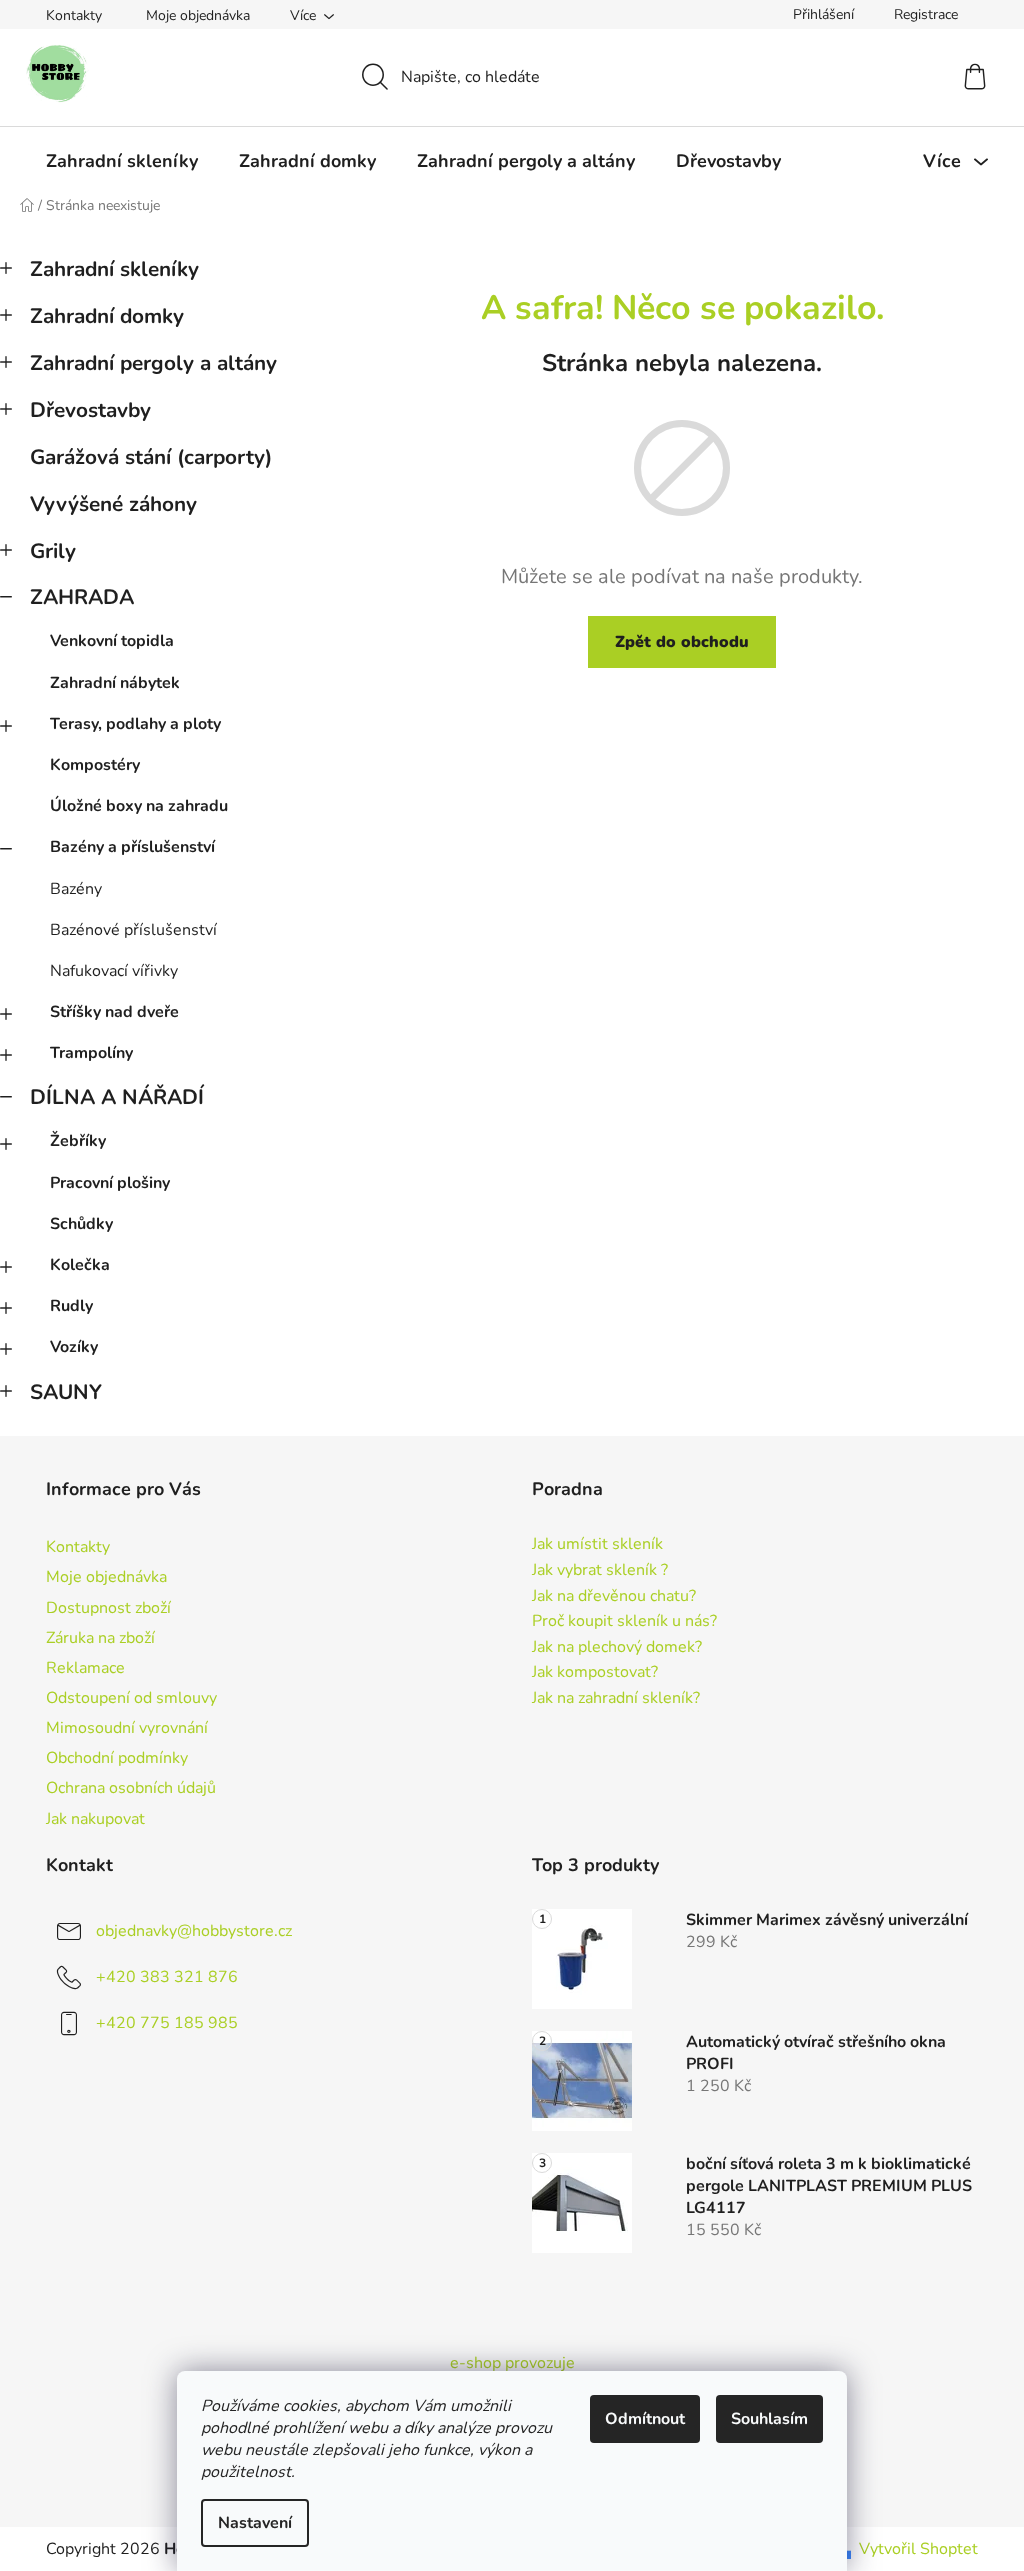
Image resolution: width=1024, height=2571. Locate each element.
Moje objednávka (198, 15)
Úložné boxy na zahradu (139, 806)
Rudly (71, 1306)
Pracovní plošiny (110, 1183)
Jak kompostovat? (595, 1673)
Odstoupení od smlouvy (131, 1698)
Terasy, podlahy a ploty (135, 724)
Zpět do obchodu (682, 642)
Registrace (926, 14)
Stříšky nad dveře (114, 1012)
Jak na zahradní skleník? (616, 1699)
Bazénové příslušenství (133, 930)
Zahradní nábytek (115, 683)
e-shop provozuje (512, 2363)
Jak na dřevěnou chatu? (614, 1597)
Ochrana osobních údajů (131, 1788)
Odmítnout (645, 2419)
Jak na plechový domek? (617, 1648)
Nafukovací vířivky (114, 971)
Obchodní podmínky (117, 1758)
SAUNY (66, 1392)
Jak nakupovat (95, 1819)
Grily (53, 551)
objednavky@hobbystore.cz (194, 1930)
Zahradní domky (107, 316)
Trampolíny (91, 1053)
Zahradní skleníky (114, 269)
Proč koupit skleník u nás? (624, 1622)
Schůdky (81, 1224)
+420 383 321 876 (167, 1976)
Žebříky (78, 1141)
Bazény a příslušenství (132, 847)
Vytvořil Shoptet (918, 2549)
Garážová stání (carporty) (151, 457)
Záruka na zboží (100, 1638)
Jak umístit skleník (597, 1545)
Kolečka (80, 1265)
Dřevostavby (90, 410)
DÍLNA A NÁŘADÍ (117, 1097)
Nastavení (255, 2523)
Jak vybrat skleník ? (600, 1571)
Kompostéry (95, 765)
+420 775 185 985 (167, 2022)
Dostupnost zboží (108, 1608)
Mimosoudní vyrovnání (127, 1728)
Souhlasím (769, 2419)
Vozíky (74, 1347)
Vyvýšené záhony (113, 504)
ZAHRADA (82, 597)
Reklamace (85, 1668)
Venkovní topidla (112, 641)
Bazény (76, 889)
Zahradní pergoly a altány (153, 363)
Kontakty (74, 15)
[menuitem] (122, 161)
